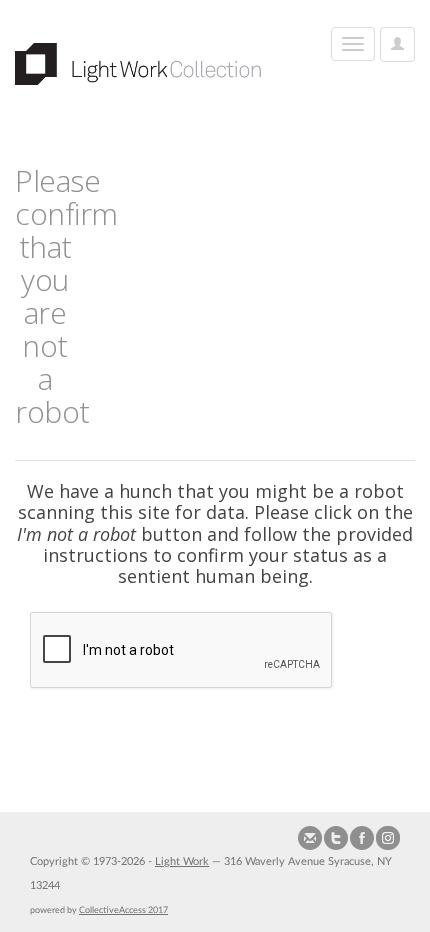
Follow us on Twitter (336, 838)
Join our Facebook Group (362, 838)
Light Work (182, 861)
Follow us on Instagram (388, 838)
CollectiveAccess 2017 (123, 910)
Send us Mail (310, 838)
